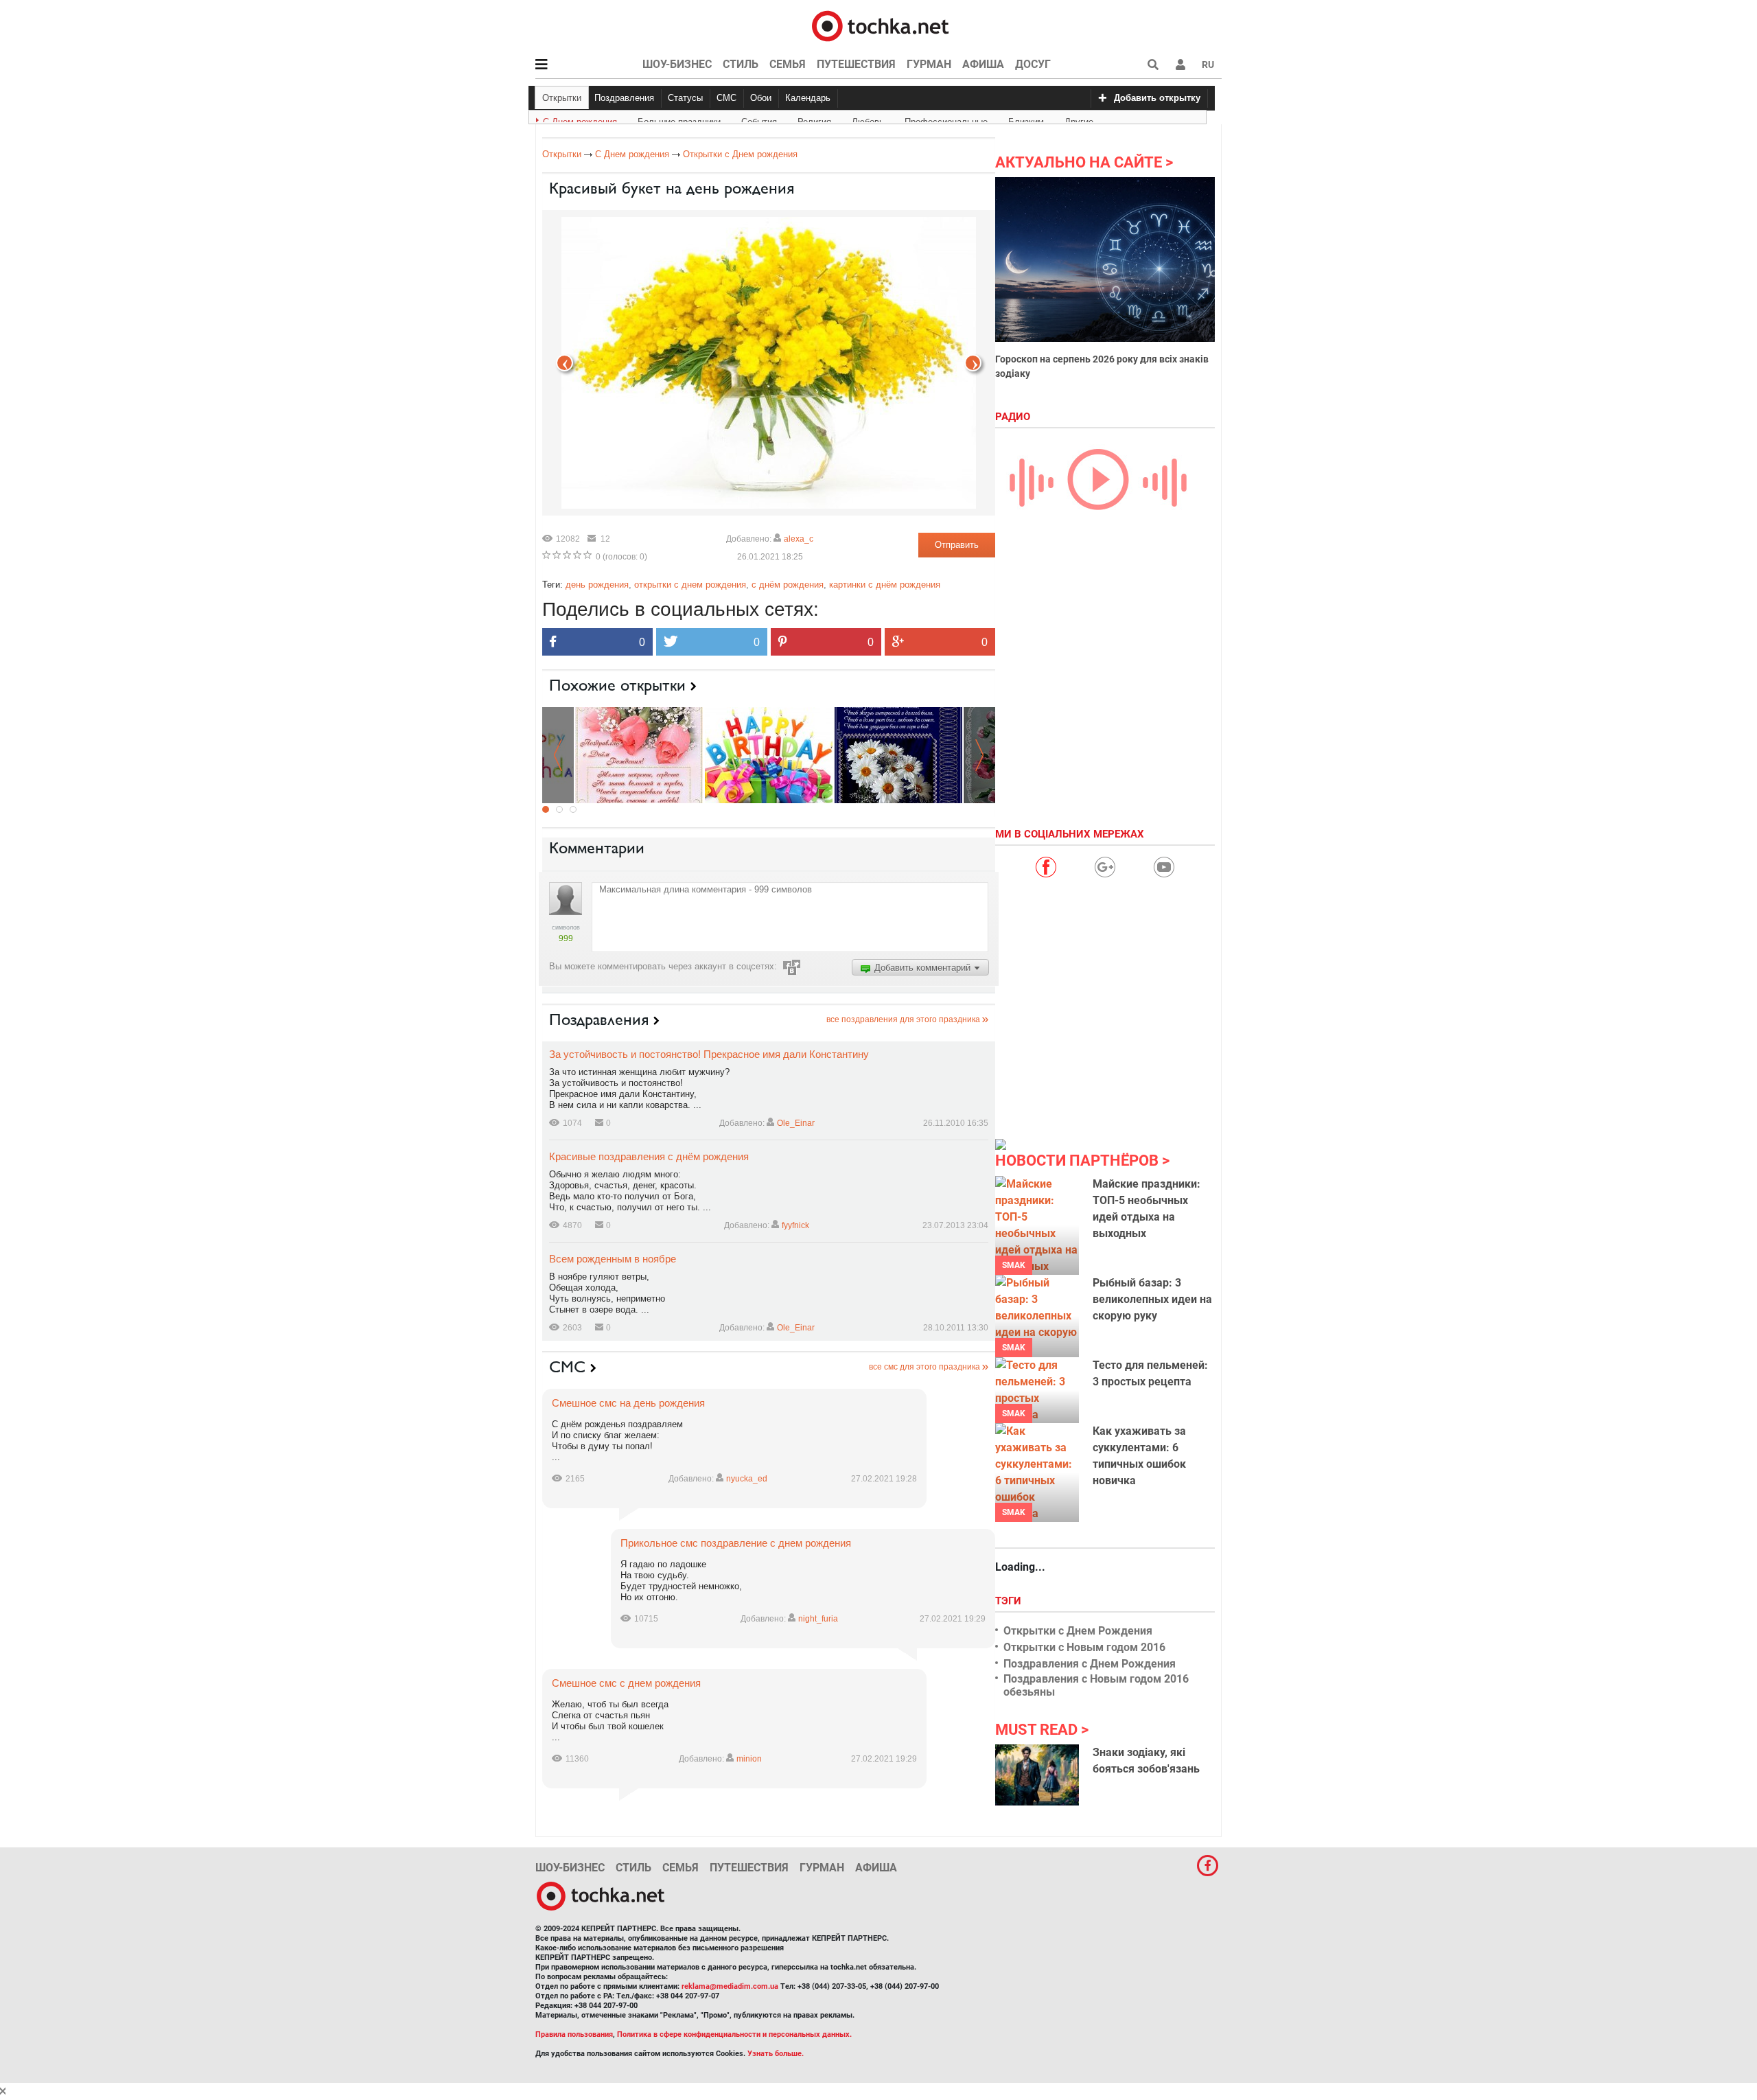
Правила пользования (574, 2034)
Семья (788, 64)
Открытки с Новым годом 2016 (1084, 1647)
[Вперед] (565, 363)
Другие (1079, 119)
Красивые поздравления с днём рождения (649, 1156)
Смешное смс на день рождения (628, 1403)
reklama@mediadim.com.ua (730, 1986)
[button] (1180, 65)
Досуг (1033, 64)
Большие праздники (679, 119)
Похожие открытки (617, 685)
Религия (814, 119)
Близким (1026, 119)
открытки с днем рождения (690, 585)
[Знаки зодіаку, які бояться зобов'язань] (1037, 1775)
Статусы (685, 98)
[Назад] (973, 363)
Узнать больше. (776, 2054)
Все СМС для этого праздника (924, 1367)
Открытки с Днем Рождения (1078, 1631)
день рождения (597, 585)
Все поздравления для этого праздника (903, 1019)
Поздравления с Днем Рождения (1090, 1664)
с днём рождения (788, 585)
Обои (761, 98)
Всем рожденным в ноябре (613, 1259)
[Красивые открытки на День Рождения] (639, 754)
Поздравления (624, 98)
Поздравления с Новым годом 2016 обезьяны (1096, 1685)
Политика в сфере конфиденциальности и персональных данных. (734, 2034)
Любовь (868, 119)
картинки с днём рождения (885, 585)
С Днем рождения (580, 119)
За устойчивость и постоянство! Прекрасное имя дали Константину (709, 1054)
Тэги (1010, 1601)
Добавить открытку (1157, 98)
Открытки (562, 98)
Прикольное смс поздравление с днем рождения (736, 1543)
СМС (726, 98)
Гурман (929, 64)
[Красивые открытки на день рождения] (898, 754)
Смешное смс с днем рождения (626, 1683)
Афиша (983, 64)
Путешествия (856, 64)
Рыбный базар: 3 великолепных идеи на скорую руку (1152, 1299)
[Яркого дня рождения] (769, 754)
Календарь (808, 98)
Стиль (741, 64)
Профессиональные (946, 119)
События (759, 119)
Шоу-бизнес (677, 64)
